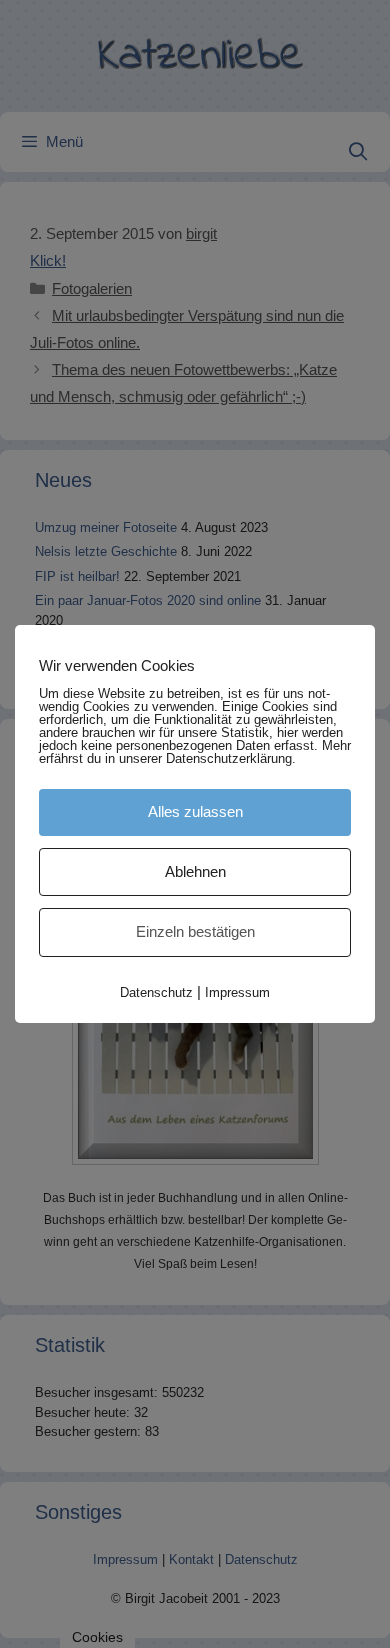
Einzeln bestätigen (195, 931)
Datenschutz (156, 992)
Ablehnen (195, 871)
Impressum (237, 992)
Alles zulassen (195, 811)
